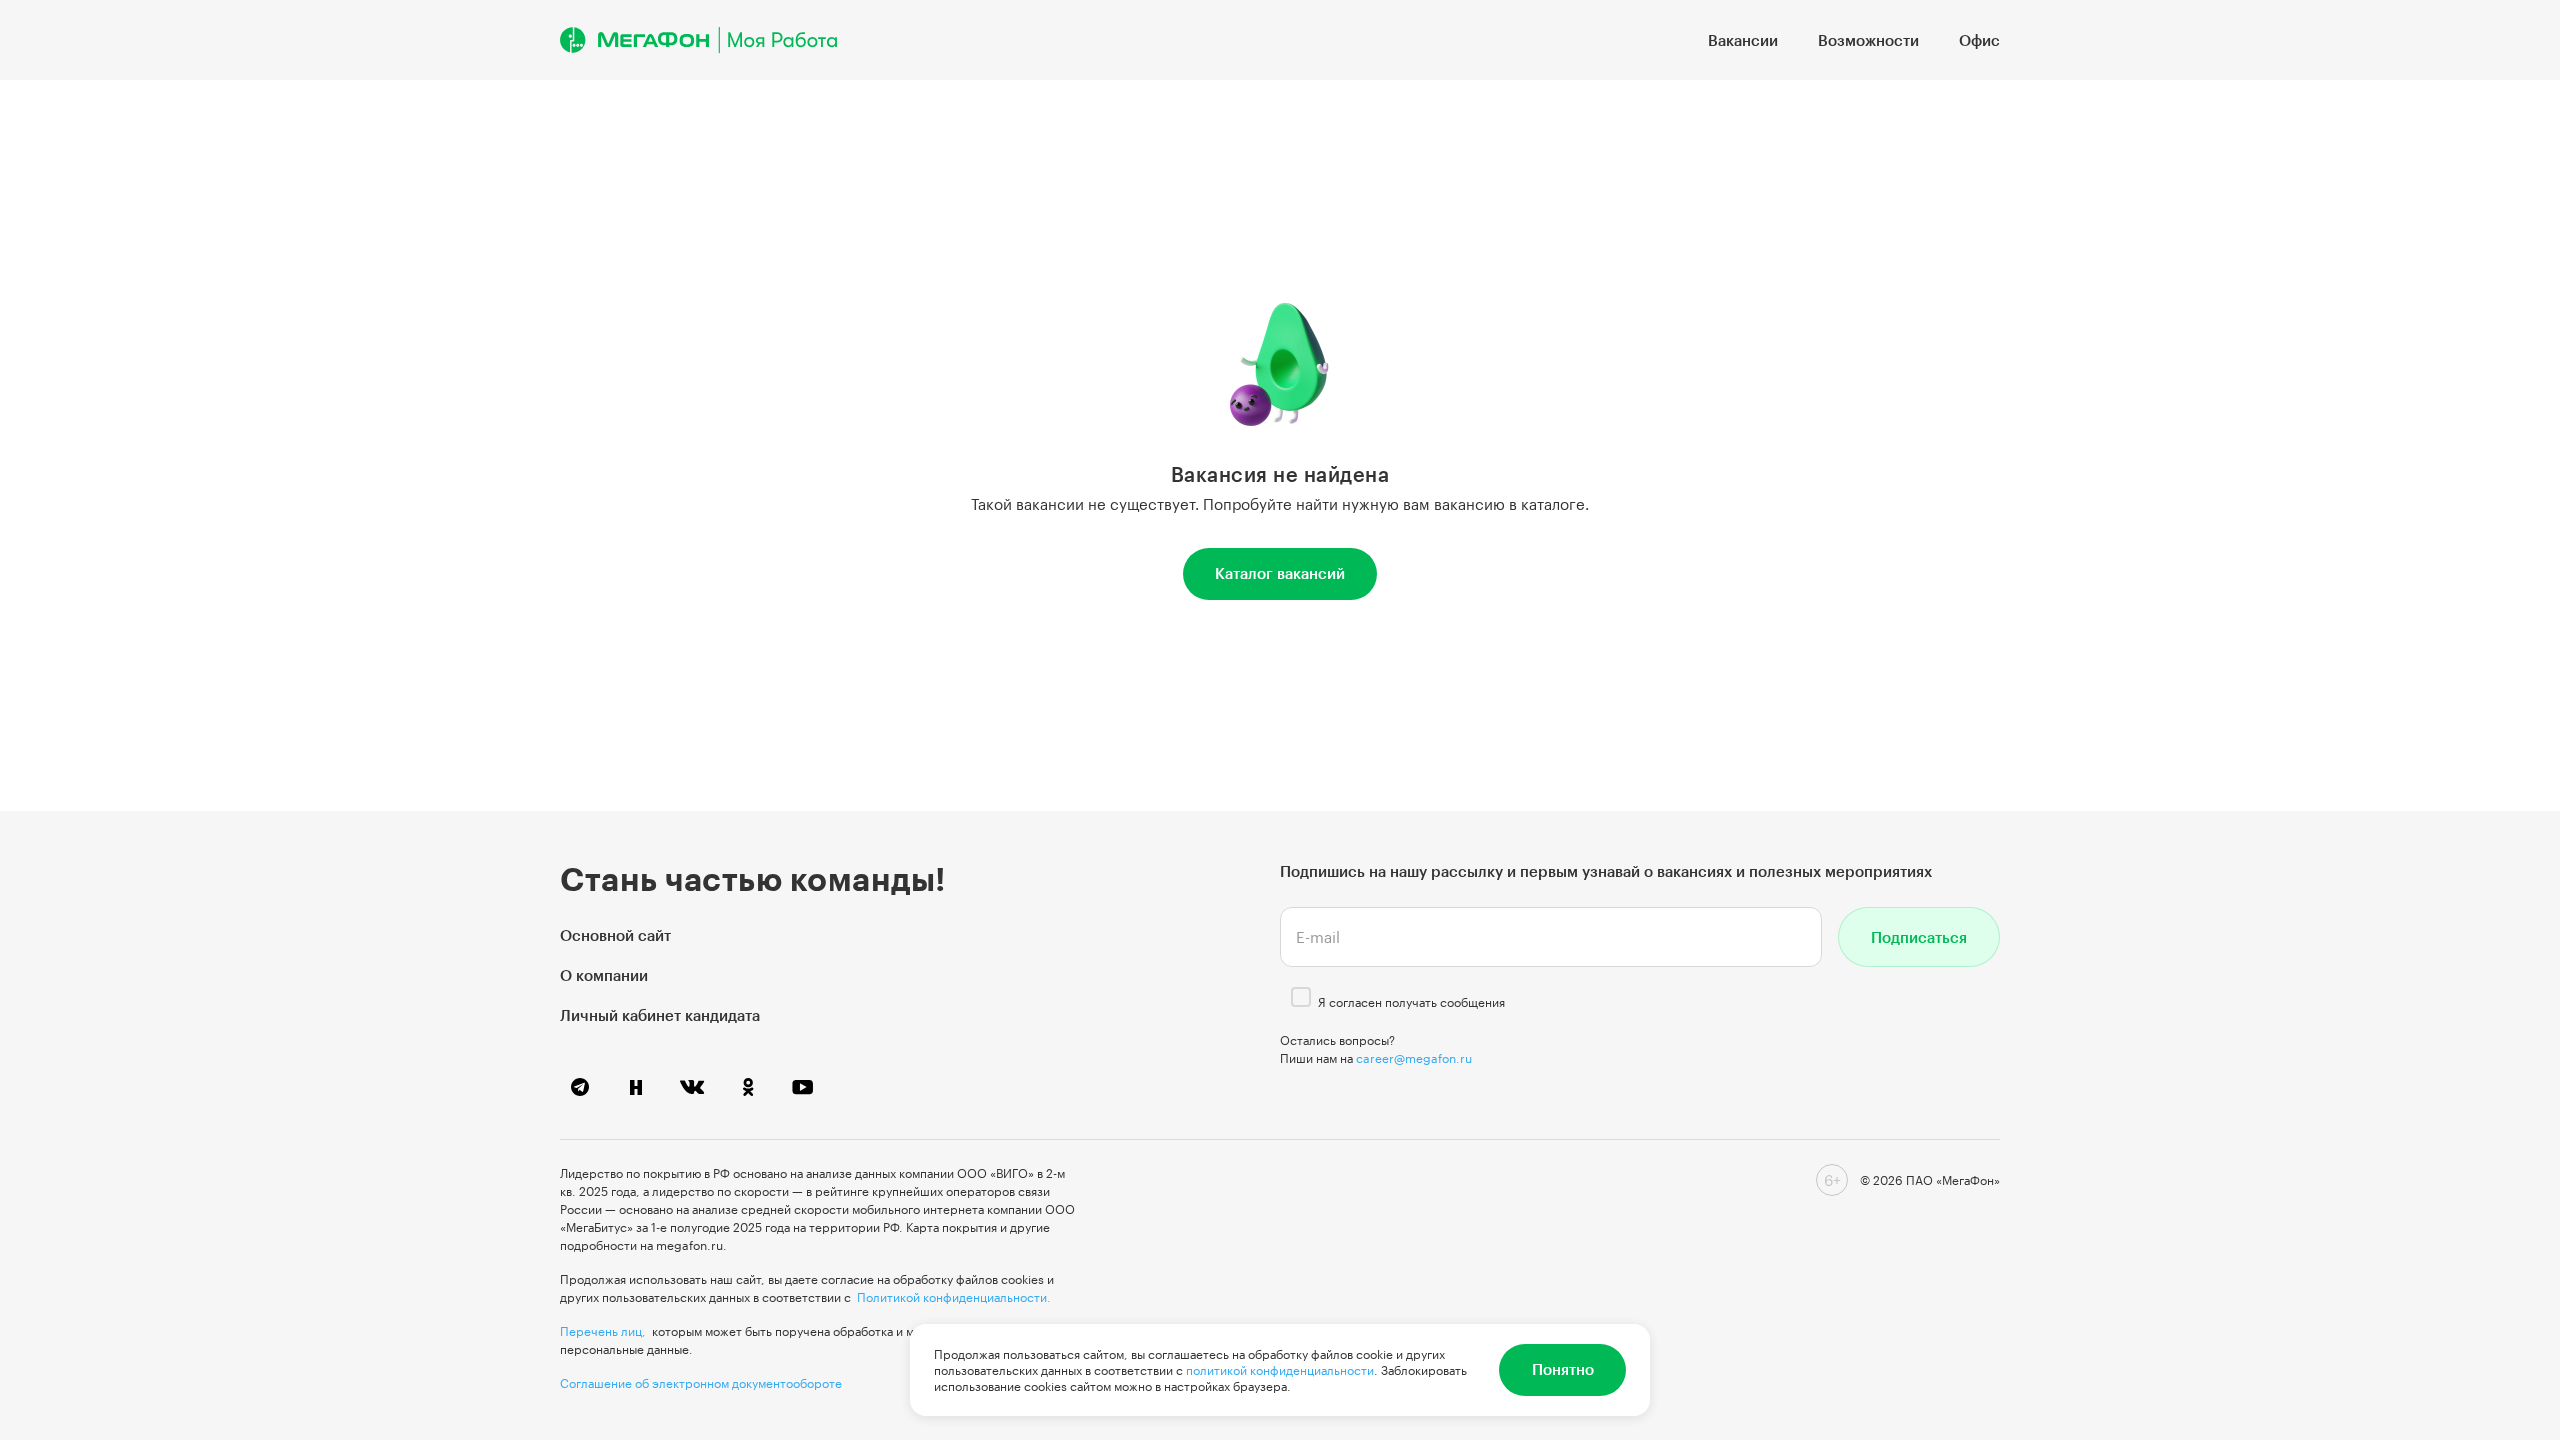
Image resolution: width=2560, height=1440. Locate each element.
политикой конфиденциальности (1280, 1370)
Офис (1979, 40)
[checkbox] (1301, 997)
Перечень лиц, (603, 1331)
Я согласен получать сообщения (1411, 1002)
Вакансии (1743, 40)
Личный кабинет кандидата (660, 1015)
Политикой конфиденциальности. (954, 1297)
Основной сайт (615, 935)
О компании (604, 975)
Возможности (1868, 40)
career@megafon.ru (1414, 1058)
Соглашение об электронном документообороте (701, 1383)
